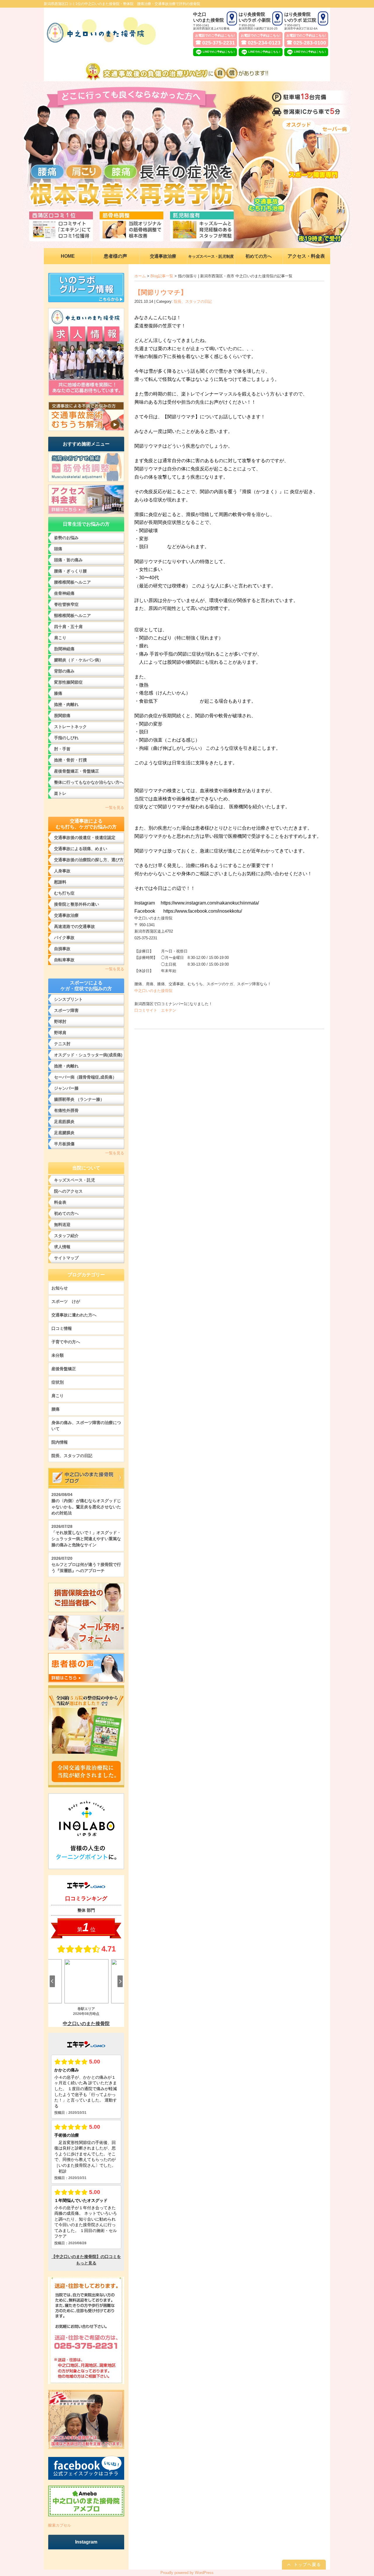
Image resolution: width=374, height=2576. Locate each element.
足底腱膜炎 (64, 1133)
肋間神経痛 (64, 649)
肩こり (60, 638)
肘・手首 (62, 749)
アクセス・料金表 (306, 256)
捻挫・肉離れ (66, 704)
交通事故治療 (66, 915)
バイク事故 (64, 938)
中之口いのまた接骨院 (153, 991)
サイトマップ (66, 1258)
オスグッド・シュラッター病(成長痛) (88, 1055)
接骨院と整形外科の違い (77, 904)
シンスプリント (68, 999)
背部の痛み (64, 671)
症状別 (58, 1382)
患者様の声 (115, 256)
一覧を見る (115, 808)
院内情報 (60, 1442)
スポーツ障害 (66, 1010)
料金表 (60, 1202)
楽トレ (60, 793)
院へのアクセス (68, 1191)
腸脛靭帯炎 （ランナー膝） (79, 1099)
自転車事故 (64, 960)
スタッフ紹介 (66, 1236)
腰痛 (56, 1409)
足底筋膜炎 (64, 1122)
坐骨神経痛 (64, 593)
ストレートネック (70, 727)
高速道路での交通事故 (75, 926)
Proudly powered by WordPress (187, 2573)
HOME (68, 256)
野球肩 (60, 1033)
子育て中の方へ (66, 1342)
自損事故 (62, 949)
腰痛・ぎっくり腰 (70, 571)
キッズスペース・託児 (75, 1180)
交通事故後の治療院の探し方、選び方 (89, 860)
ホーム (140, 276)
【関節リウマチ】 (161, 292)
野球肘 (60, 1022)
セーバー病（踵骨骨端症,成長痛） (85, 1077)
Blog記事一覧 (162, 276)
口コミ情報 (62, 1328)
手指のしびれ (66, 738)
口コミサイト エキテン (155, 1010)
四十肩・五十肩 (68, 627)
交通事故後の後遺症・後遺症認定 (85, 838)
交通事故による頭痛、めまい (81, 849)
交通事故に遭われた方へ (74, 1315)
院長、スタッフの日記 (193, 301)
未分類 (58, 1355)
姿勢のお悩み (66, 538)
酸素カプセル (60, 2525)
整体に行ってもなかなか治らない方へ (89, 782)
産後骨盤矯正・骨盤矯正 (77, 771)
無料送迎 (62, 1225)
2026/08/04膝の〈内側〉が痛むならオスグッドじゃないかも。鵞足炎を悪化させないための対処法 (86, 1504)
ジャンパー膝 (66, 1088)
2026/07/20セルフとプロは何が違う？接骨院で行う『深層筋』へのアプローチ (86, 1564)
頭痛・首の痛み (68, 560)
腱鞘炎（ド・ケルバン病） (79, 660)
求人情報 (62, 1247)
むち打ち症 (64, 893)
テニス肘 (62, 1044)
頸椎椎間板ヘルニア (72, 615)
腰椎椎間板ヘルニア (72, 582)
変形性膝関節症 (68, 682)
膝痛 (58, 693)
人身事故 (62, 871)
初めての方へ (66, 1213)
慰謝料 (60, 882)
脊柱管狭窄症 (66, 604)
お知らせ (60, 1288)
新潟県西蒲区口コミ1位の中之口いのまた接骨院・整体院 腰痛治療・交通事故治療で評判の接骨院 (122, 4)
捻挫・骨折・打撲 (70, 760)
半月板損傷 (64, 1144)
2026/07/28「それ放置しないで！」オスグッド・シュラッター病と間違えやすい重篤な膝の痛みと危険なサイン (86, 1536)
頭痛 (58, 549)
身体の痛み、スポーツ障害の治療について (86, 1426)
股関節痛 (62, 716)
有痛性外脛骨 (66, 1110)
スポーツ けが (66, 1301)
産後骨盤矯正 (64, 1369)
